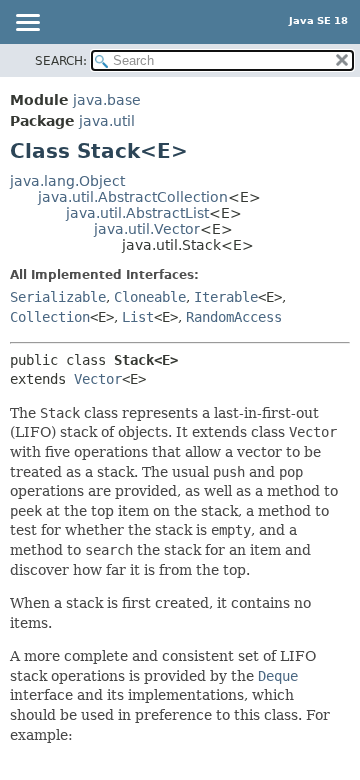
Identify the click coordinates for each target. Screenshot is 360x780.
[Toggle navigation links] (27, 24)
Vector (98, 379)
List (138, 317)
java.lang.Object (67, 181)
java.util (107, 121)
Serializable (58, 297)
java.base (107, 100)
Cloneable (150, 297)
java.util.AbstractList (137, 213)
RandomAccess (234, 317)
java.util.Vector (147, 229)
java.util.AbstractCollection (133, 197)
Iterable (226, 297)
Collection (50, 317)
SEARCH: (61, 61)
